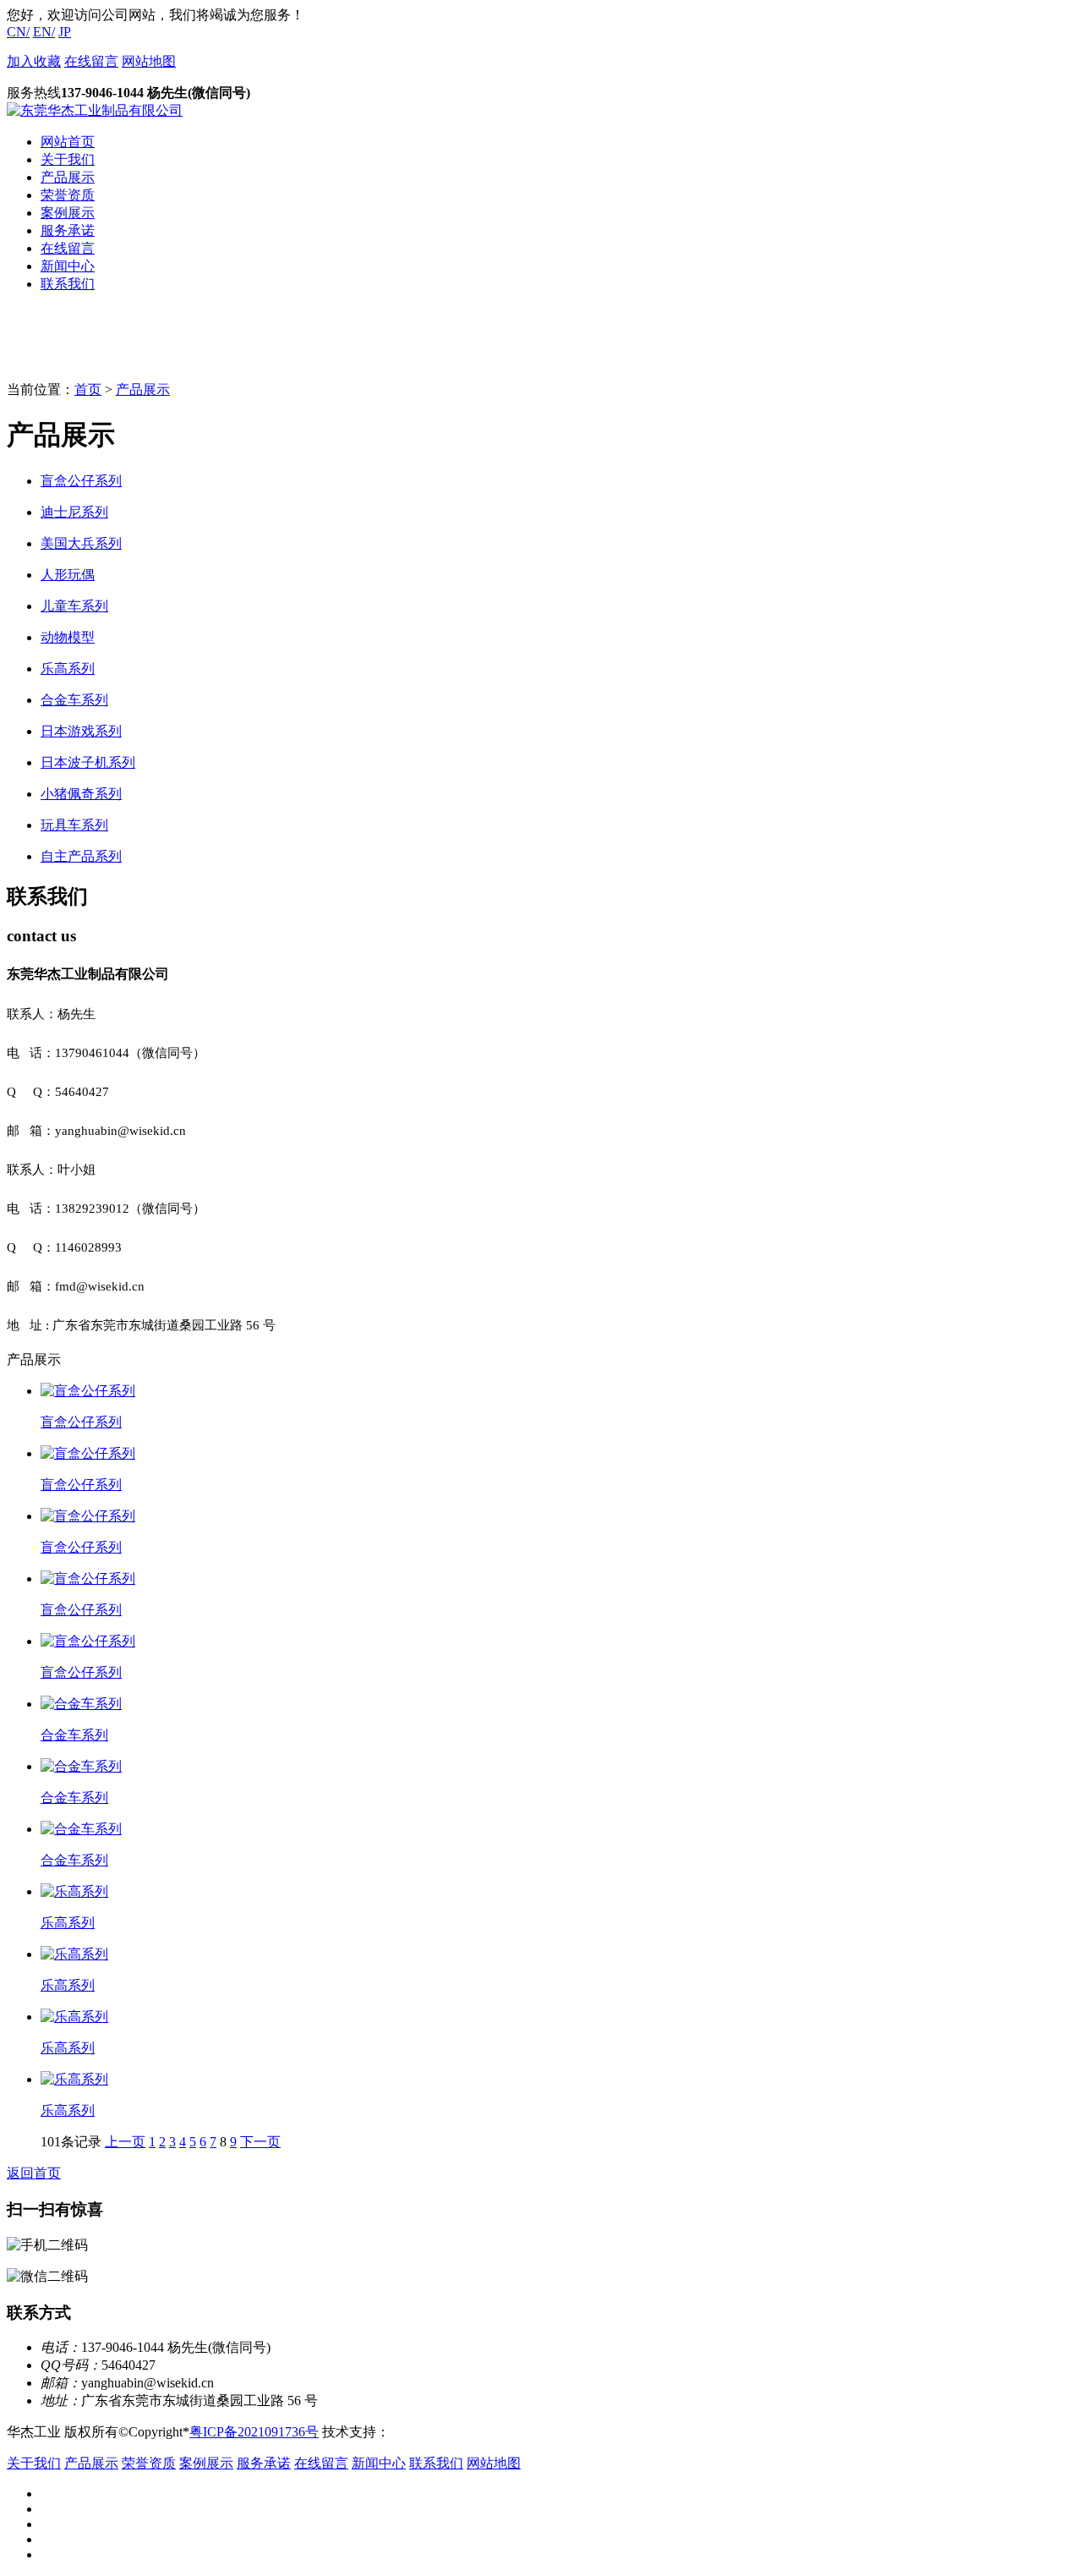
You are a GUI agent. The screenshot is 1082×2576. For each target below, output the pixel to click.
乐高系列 (68, 669)
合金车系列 (74, 700)
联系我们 (68, 284)
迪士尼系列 (74, 512)
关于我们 (68, 159)
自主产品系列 (81, 856)
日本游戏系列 (81, 731)
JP (65, 32)
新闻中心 (68, 266)
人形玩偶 (68, 575)
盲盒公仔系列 (81, 481)
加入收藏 (34, 61)
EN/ (44, 32)
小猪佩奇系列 (81, 794)
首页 (88, 389)
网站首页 (68, 142)
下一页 (260, 2142)
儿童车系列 (74, 606)
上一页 (125, 2142)
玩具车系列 (74, 825)
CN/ (18, 32)
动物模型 (68, 637)
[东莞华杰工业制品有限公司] (95, 110)
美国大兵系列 (81, 543)
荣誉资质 (68, 195)
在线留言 (91, 61)
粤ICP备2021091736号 (254, 2432)
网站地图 (149, 61)
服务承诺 (68, 230)
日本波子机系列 (88, 762)
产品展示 (68, 177)
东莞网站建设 (430, 2432)
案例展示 (68, 213)
